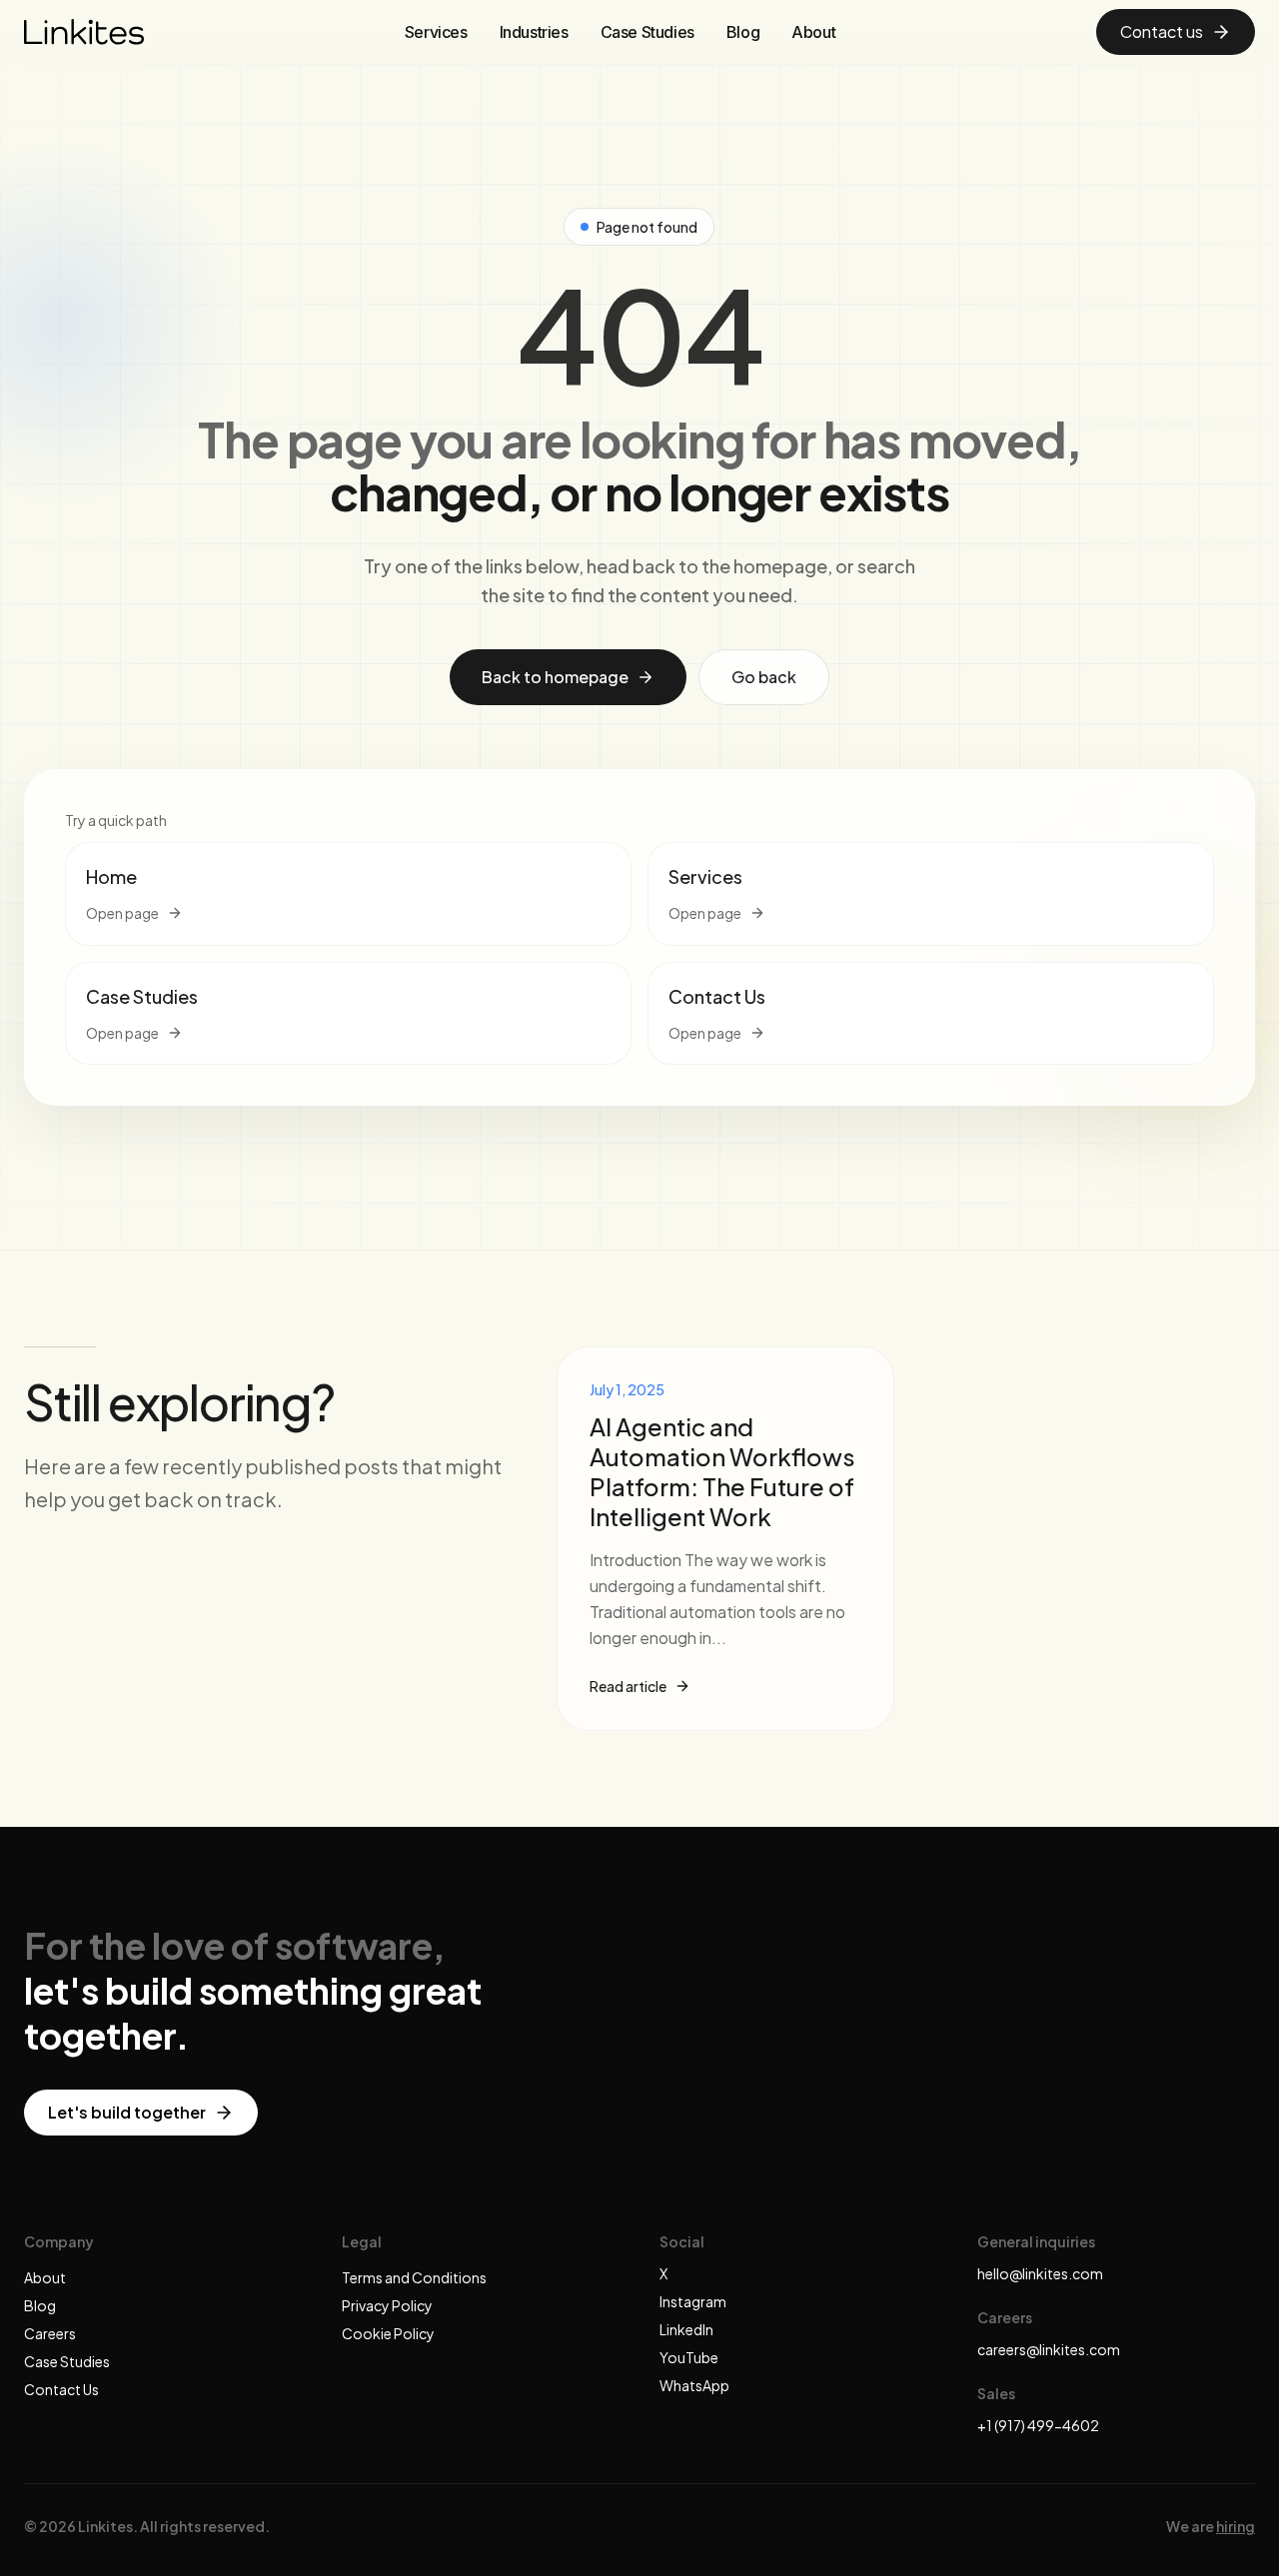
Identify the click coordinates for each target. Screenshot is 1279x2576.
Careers (50, 2333)
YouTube (689, 2357)
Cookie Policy (388, 2333)
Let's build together (127, 2112)
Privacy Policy (387, 2305)
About (813, 32)
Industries (534, 32)
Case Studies (647, 32)
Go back (764, 677)
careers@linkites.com (1049, 2349)
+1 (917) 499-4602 (1038, 2425)
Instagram (693, 2301)
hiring (1236, 2526)
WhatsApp (694, 2385)
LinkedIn (686, 2329)
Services (436, 32)
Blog (743, 32)
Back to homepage (555, 677)
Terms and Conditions (414, 2277)
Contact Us (61, 2389)
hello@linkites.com (1040, 2273)
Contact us (1162, 31)
